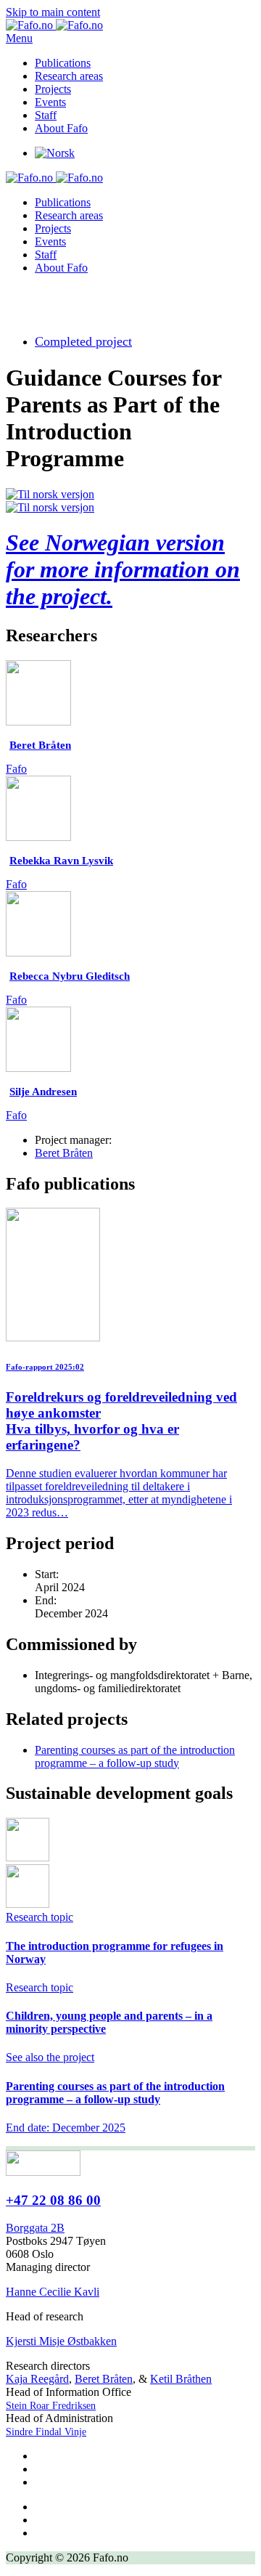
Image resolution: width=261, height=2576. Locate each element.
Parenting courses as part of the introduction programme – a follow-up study (135, 1756)
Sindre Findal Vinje (46, 2432)
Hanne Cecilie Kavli (53, 2292)
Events (50, 102)
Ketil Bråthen (181, 2379)
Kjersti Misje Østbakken (61, 2341)
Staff (46, 115)
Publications (63, 63)
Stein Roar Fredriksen (51, 2406)
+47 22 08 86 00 (53, 2200)
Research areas (69, 76)
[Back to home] (54, 25)
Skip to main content (53, 12)
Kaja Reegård (37, 2379)
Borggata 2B (35, 2228)
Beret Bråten (64, 1153)
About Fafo (61, 128)
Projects (53, 89)
